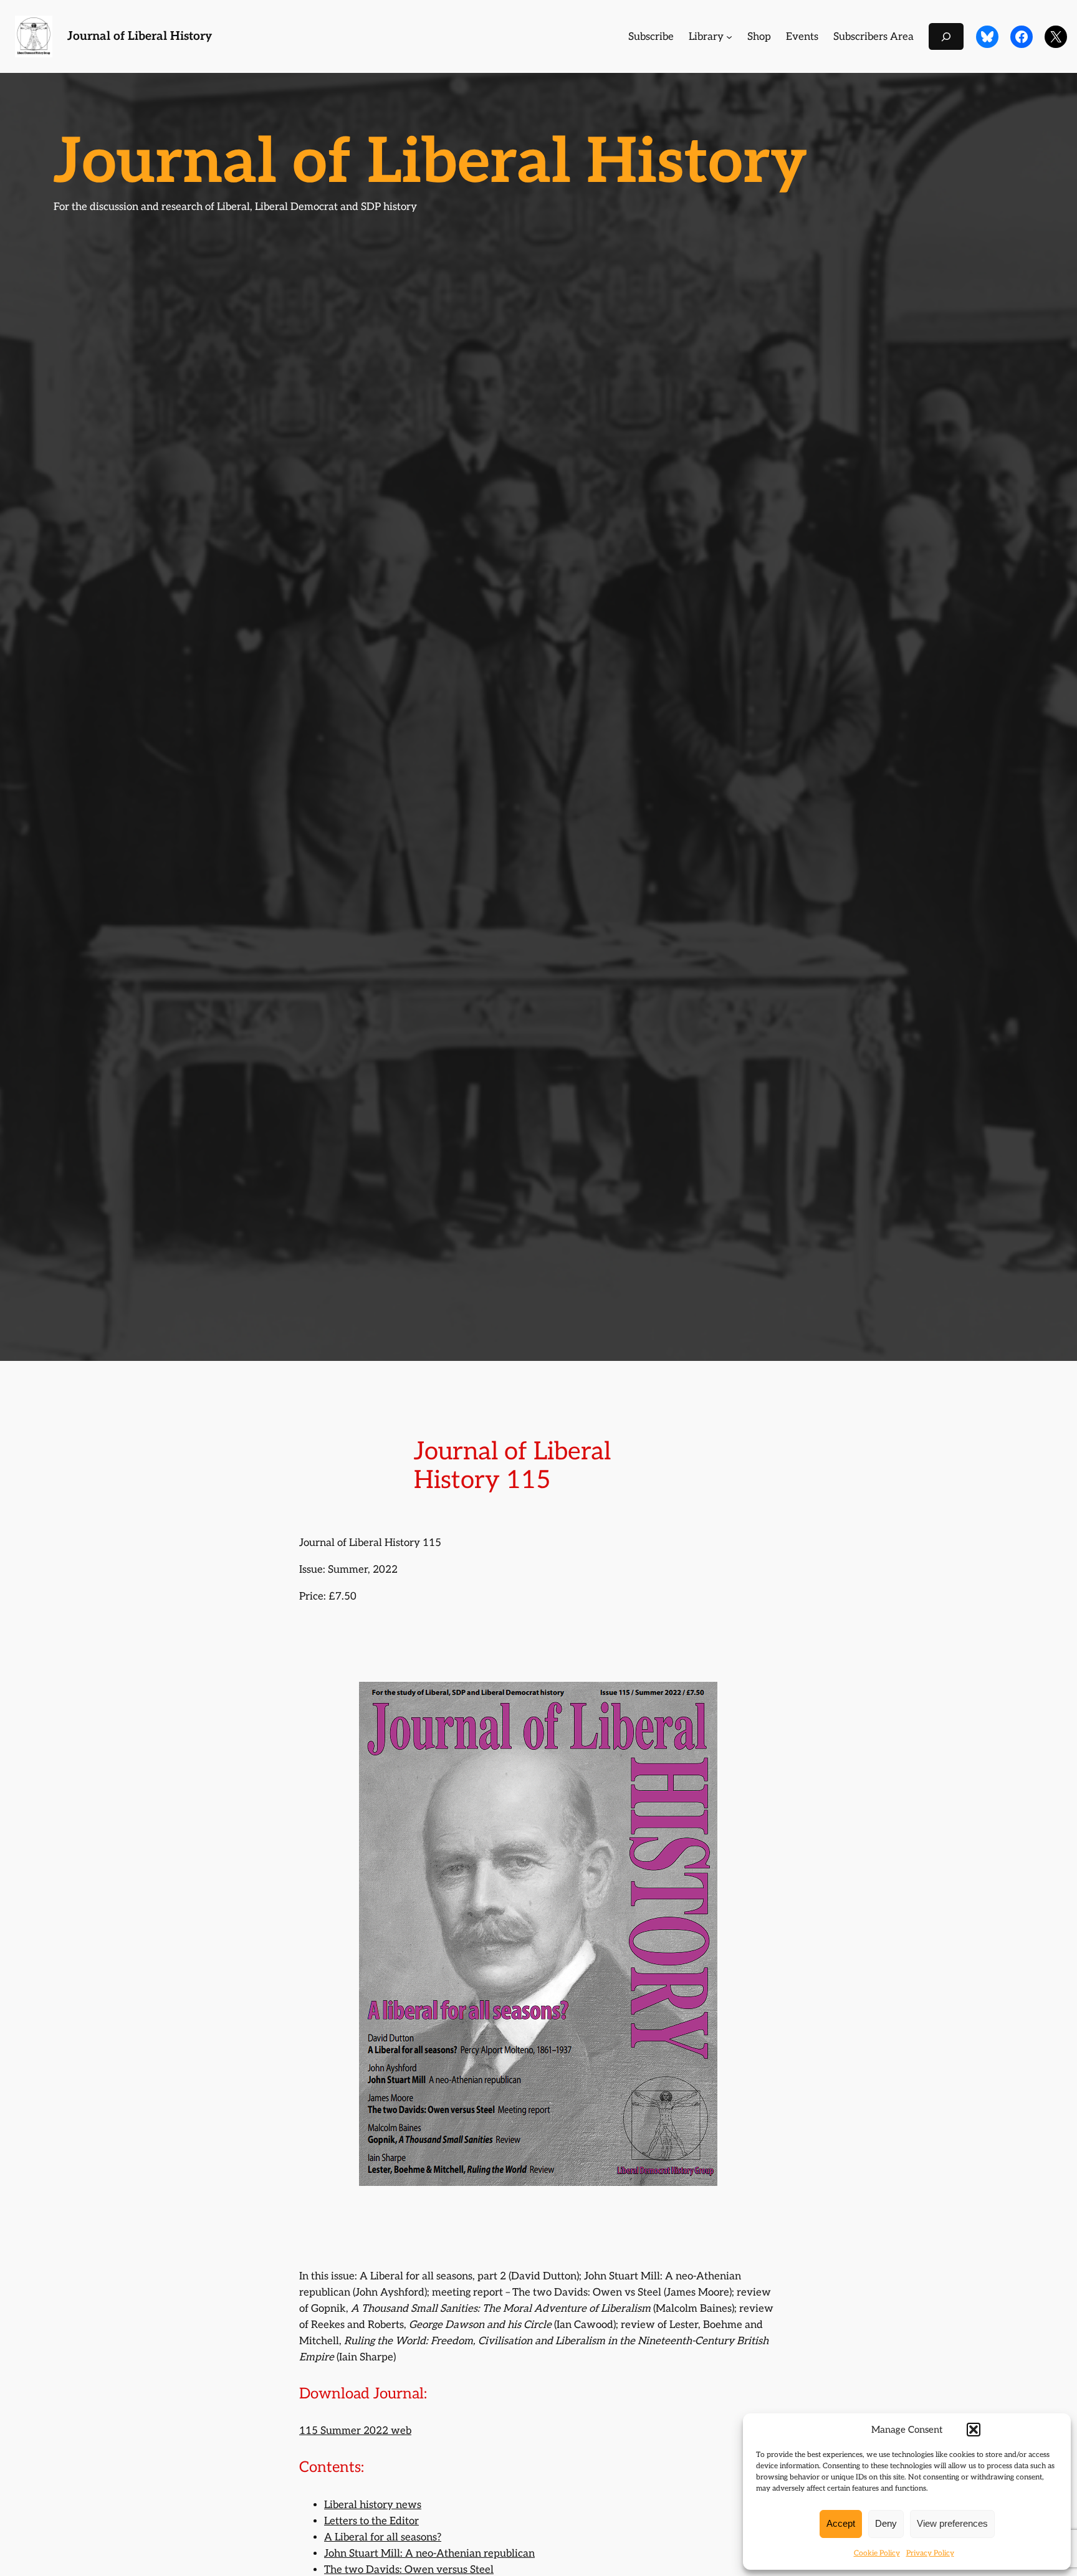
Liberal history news (373, 2505)
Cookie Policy (877, 2553)
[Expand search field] (946, 36)
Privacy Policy (930, 2553)
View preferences (952, 2523)
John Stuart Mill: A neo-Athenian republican (429, 2554)
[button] (974, 2430)
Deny (886, 2523)
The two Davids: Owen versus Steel (409, 2570)
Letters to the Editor (371, 2521)
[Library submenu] (729, 37)
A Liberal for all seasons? (383, 2537)
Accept (841, 2523)
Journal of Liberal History (140, 36)
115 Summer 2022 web (355, 2431)
